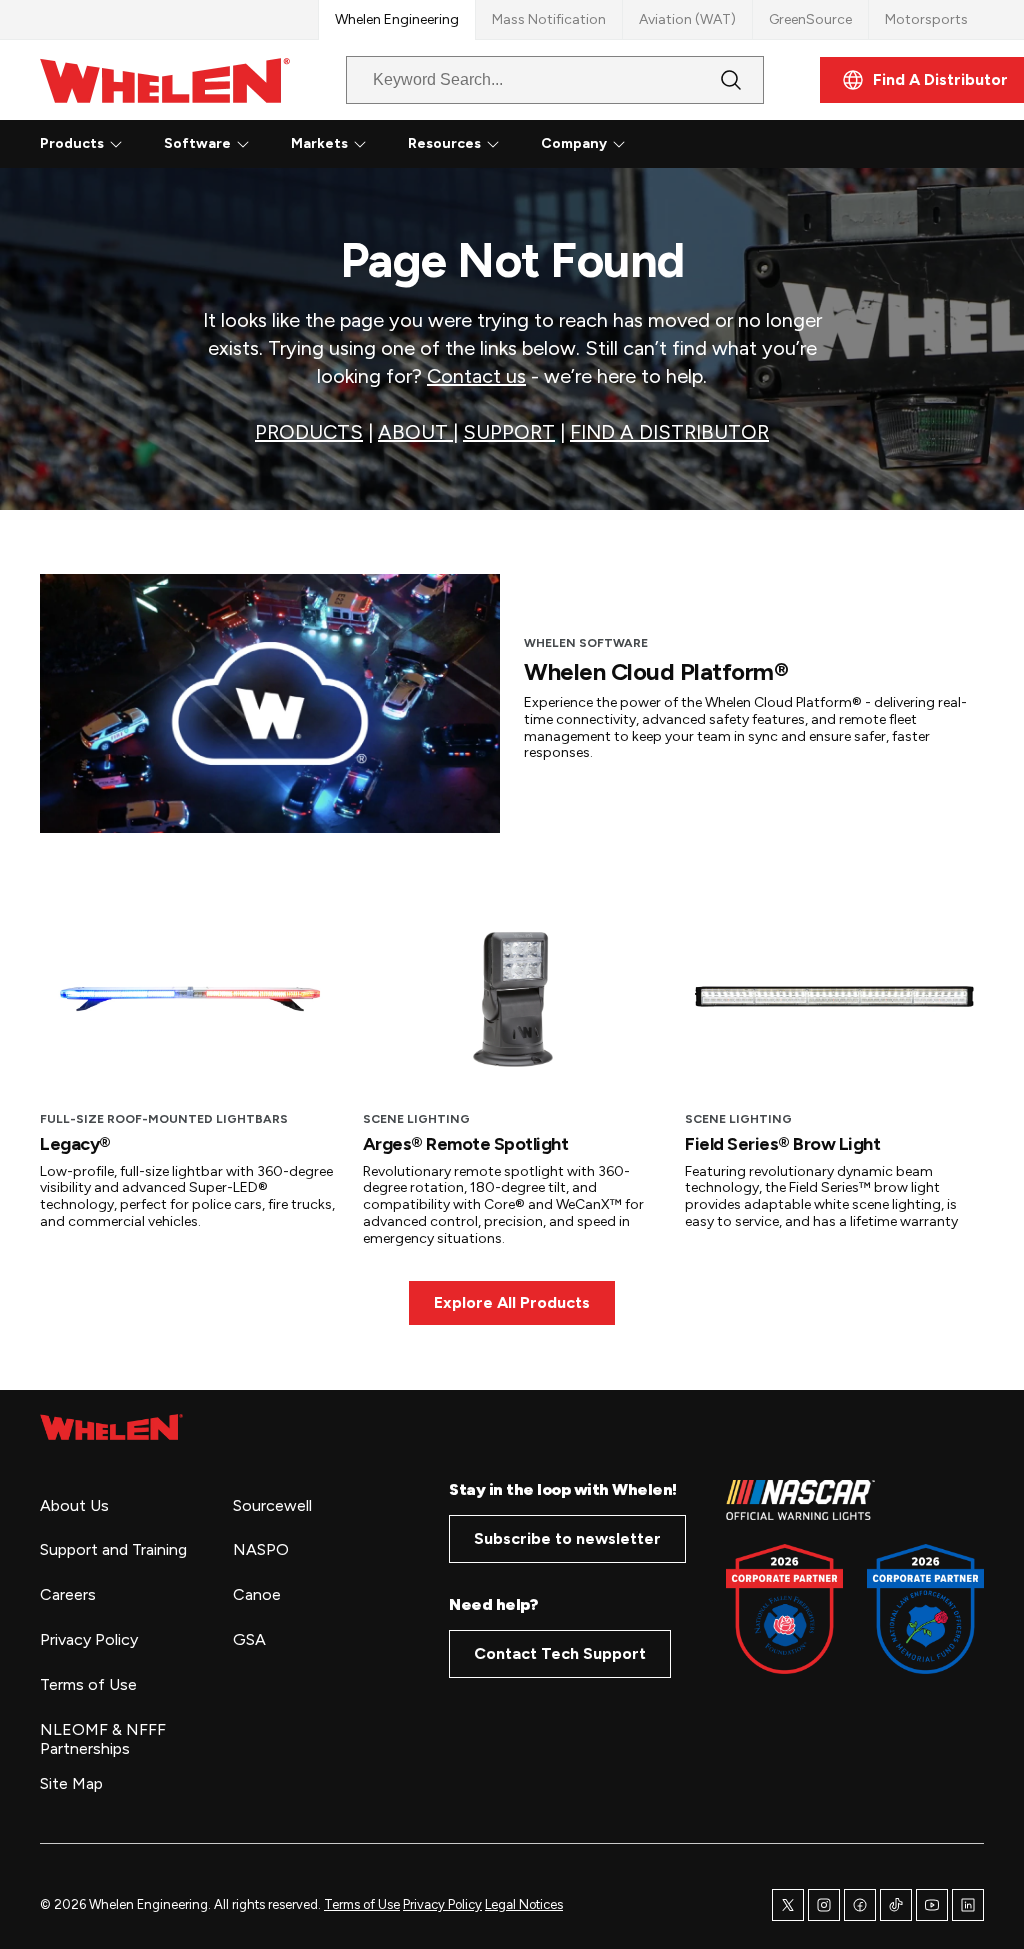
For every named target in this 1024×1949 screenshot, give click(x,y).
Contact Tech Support (560, 1653)
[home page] (111, 1427)
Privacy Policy (442, 1904)
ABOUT (415, 432)
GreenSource (810, 19)
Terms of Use (362, 1904)
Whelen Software (586, 643)
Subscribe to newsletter (567, 1538)
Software (197, 143)
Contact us (476, 376)
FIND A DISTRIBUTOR (669, 432)
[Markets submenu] (360, 144)
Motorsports (926, 19)
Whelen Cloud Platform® (656, 671)
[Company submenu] (619, 144)
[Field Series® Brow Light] (834, 996)
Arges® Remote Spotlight (466, 1144)
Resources (444, 143)
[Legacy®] (189, 996)
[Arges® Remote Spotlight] (512, 996)
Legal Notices (524, 1904)
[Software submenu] (243, 144)
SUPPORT (509, 432)
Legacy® (75, 1144)
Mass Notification (549, 19)
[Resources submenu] (493, 144)
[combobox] (539, 80)
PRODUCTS (309, 432)
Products (72, 143)
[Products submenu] (116, 144)
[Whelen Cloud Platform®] (270, 703)
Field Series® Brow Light (782, 1144)
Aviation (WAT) (687, 19)
